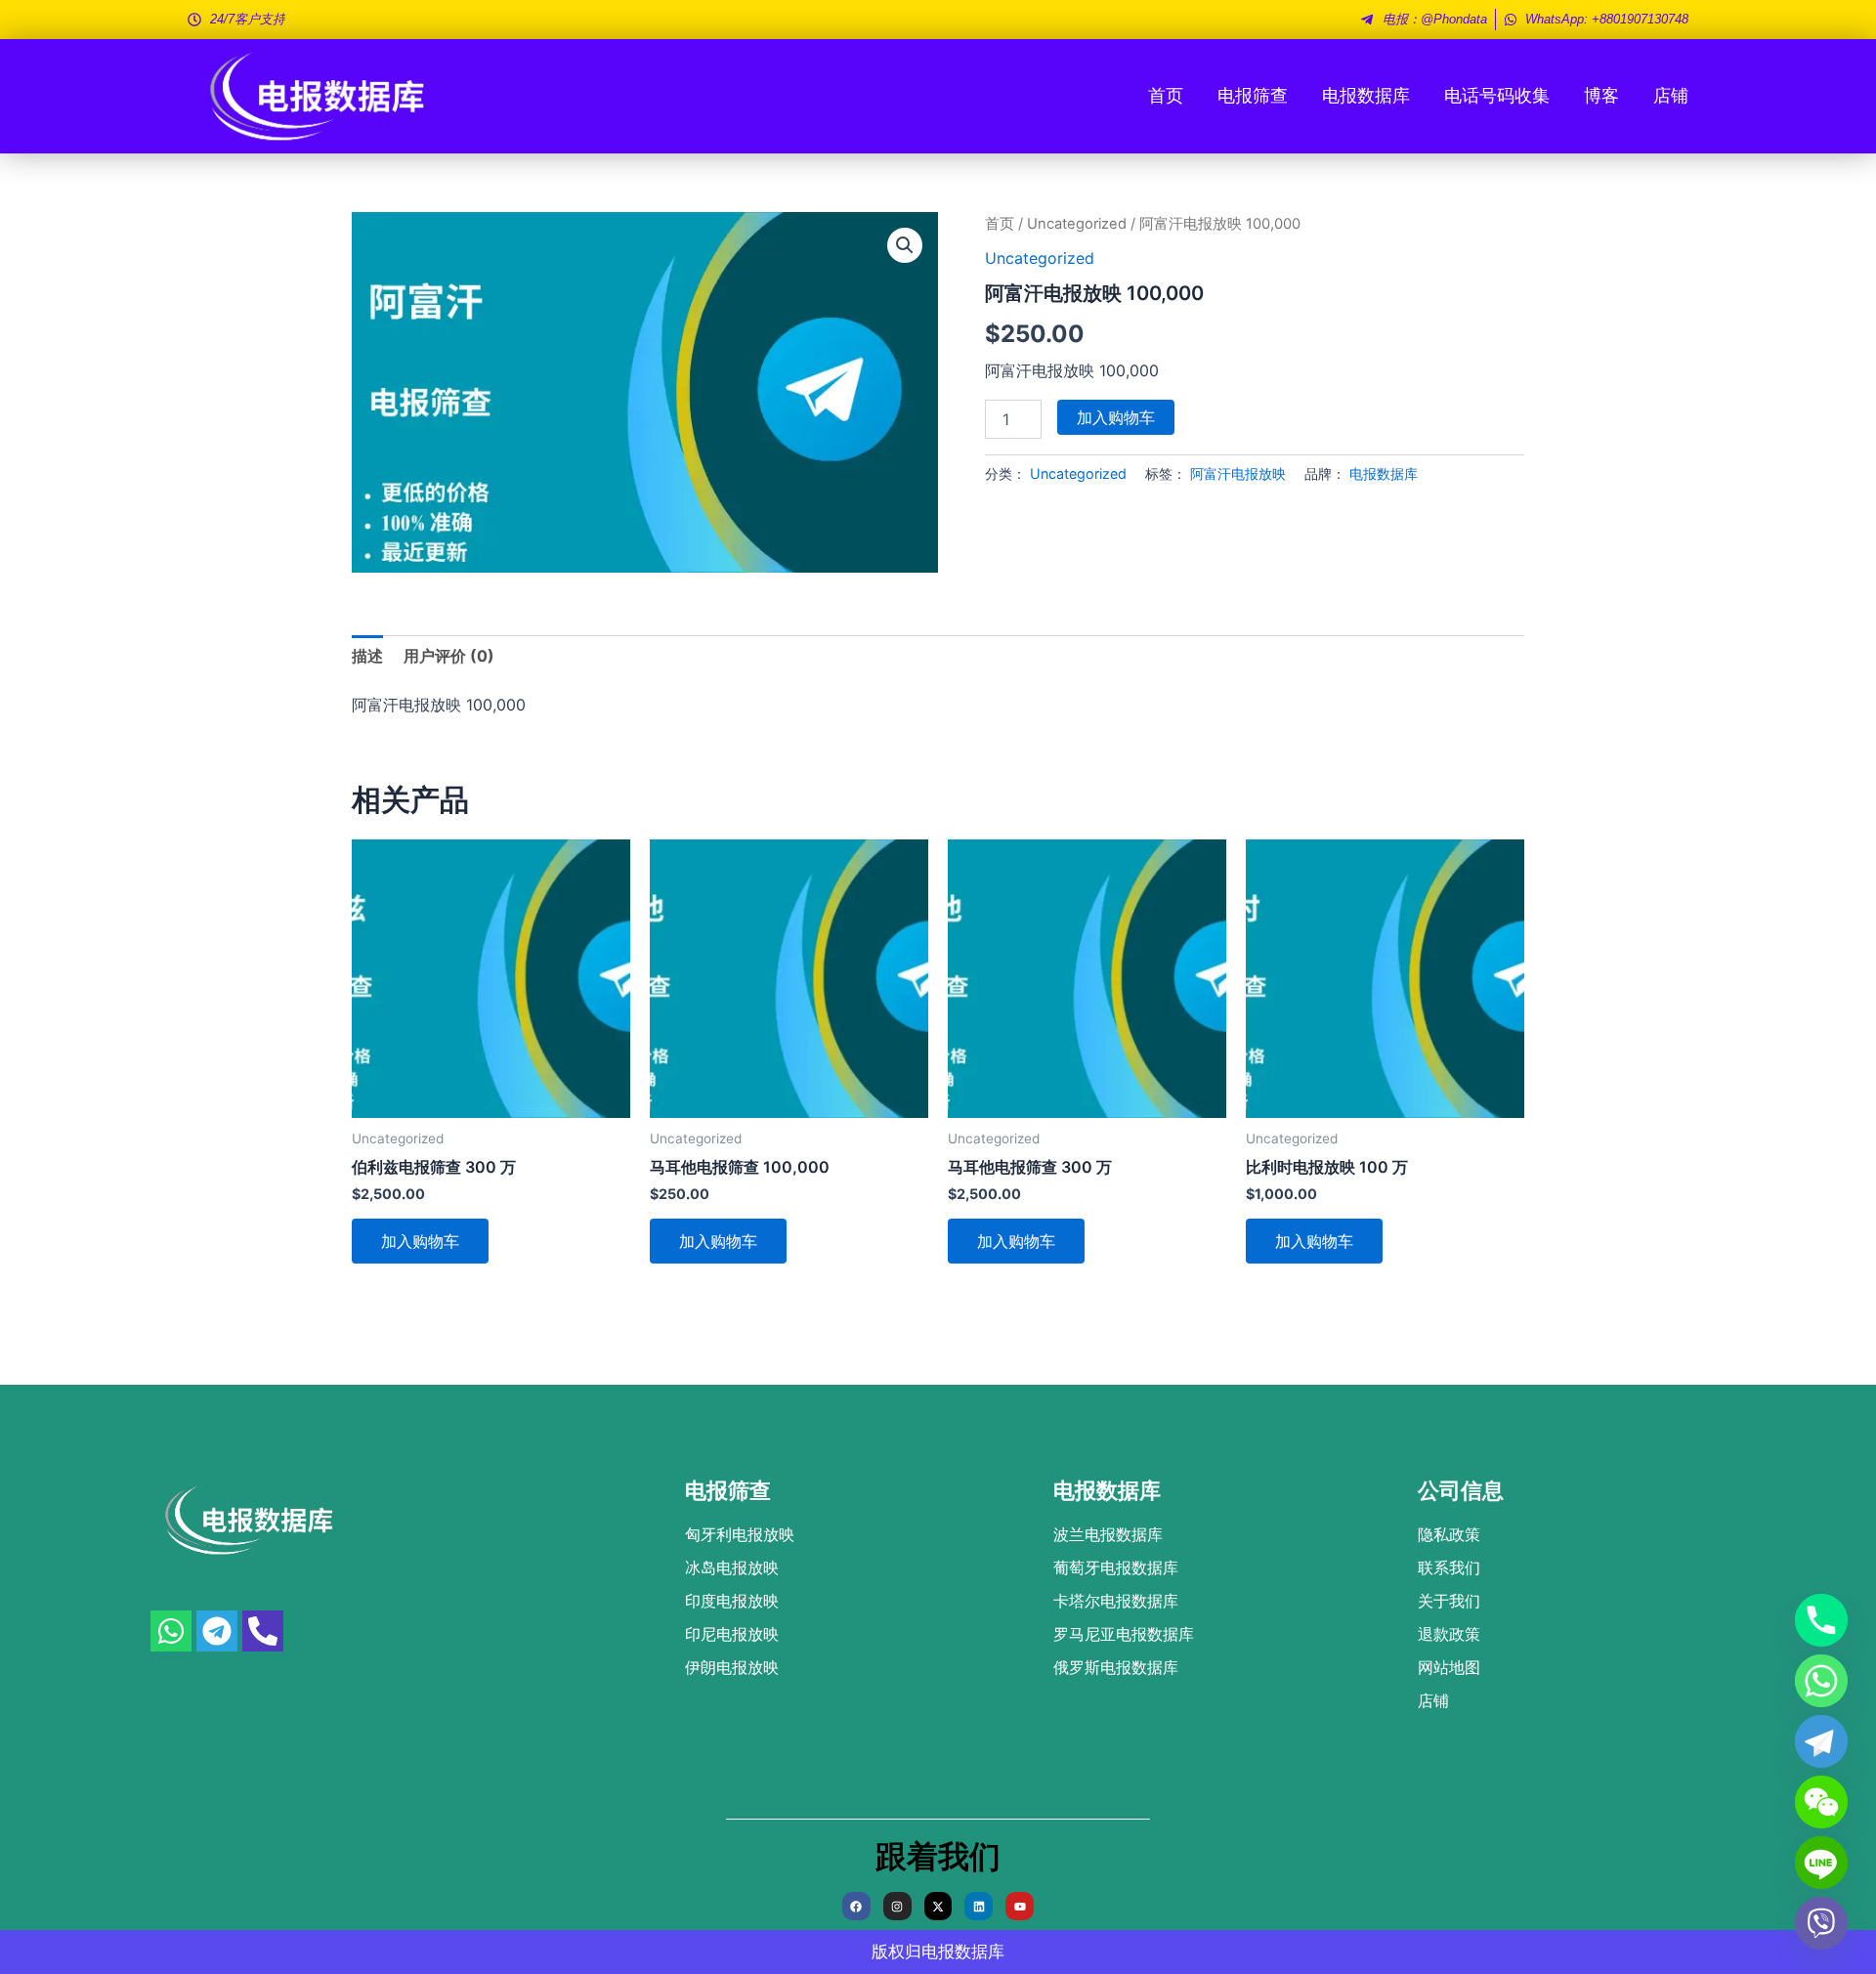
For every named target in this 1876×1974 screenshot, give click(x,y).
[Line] (1821, 1863)
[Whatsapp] (1821, 1681)
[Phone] (1821, 1620)
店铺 (1671, 95)
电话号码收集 (1497, 95)
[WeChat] (1821, 1802)
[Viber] (1821, 1923)
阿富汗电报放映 (1238, 473)
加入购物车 (1116, 417)
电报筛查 (1253, 95)
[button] (905, 245)
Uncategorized (1077, 224)
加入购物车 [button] (420, 1241)
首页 (1166, 95)
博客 (1601, 95)
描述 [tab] (367, 656)
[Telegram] (1821, 1741)
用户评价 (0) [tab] (449, 656)
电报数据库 (1366, 95)
